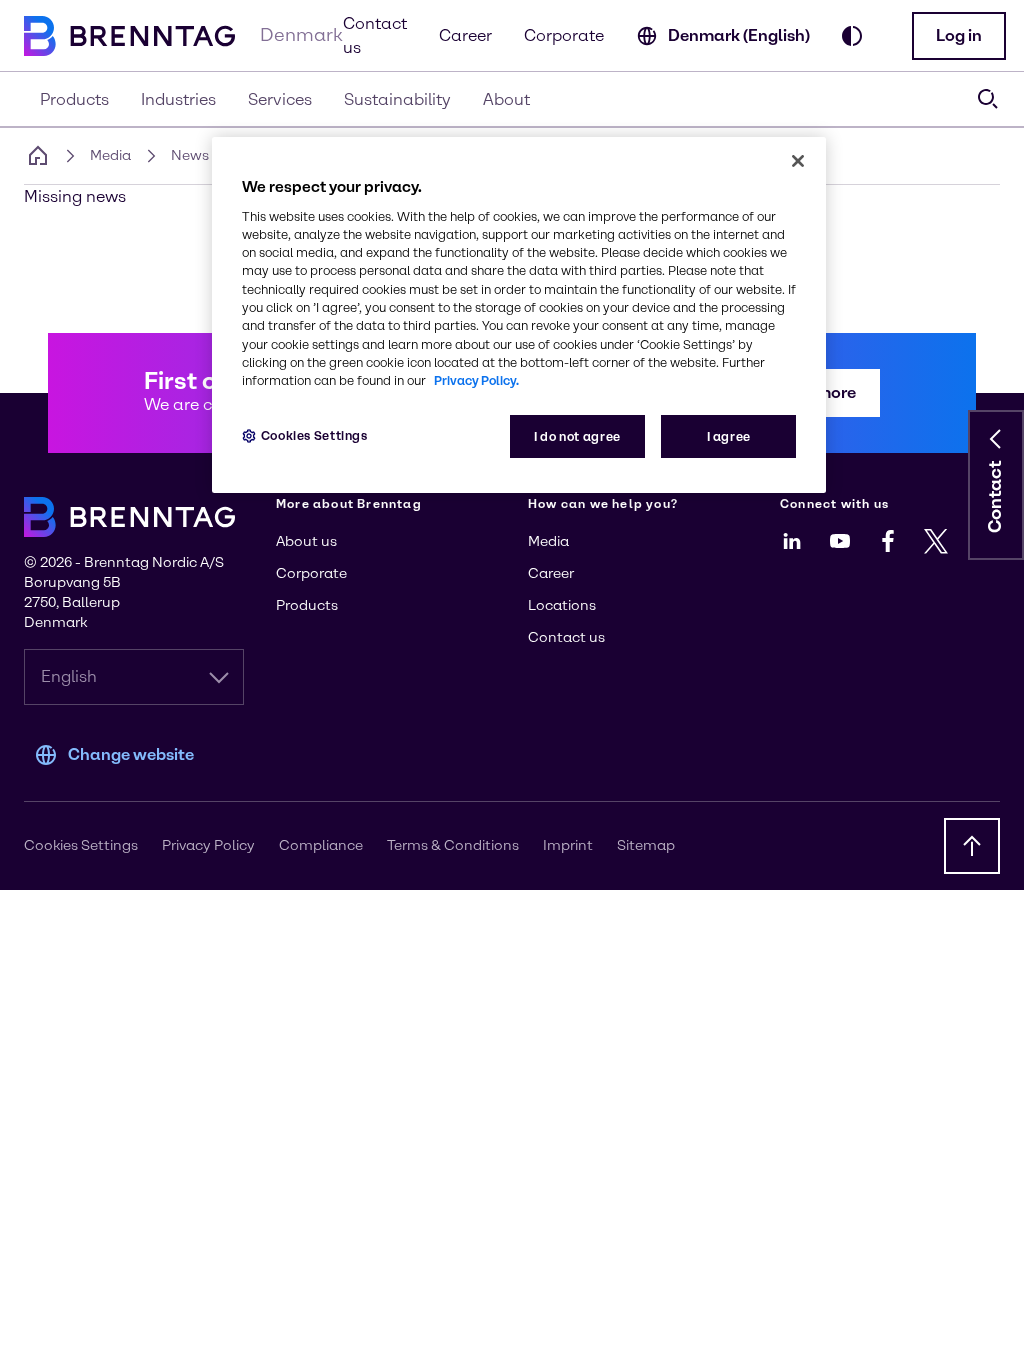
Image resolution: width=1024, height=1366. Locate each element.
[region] (519, 315)
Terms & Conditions (453, 845)
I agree (729, 436)
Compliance (321, 845)
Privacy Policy (208, 845)
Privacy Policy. (476, 380)
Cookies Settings (314, 435)
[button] (959, 36)
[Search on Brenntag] (988, 99)
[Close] (798, 161)
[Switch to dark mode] (852, 36)
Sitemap (646, 845)
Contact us (375, 35)
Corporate (564, 35)
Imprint (568, 845)
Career (465, 35)
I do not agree (577, 436)
